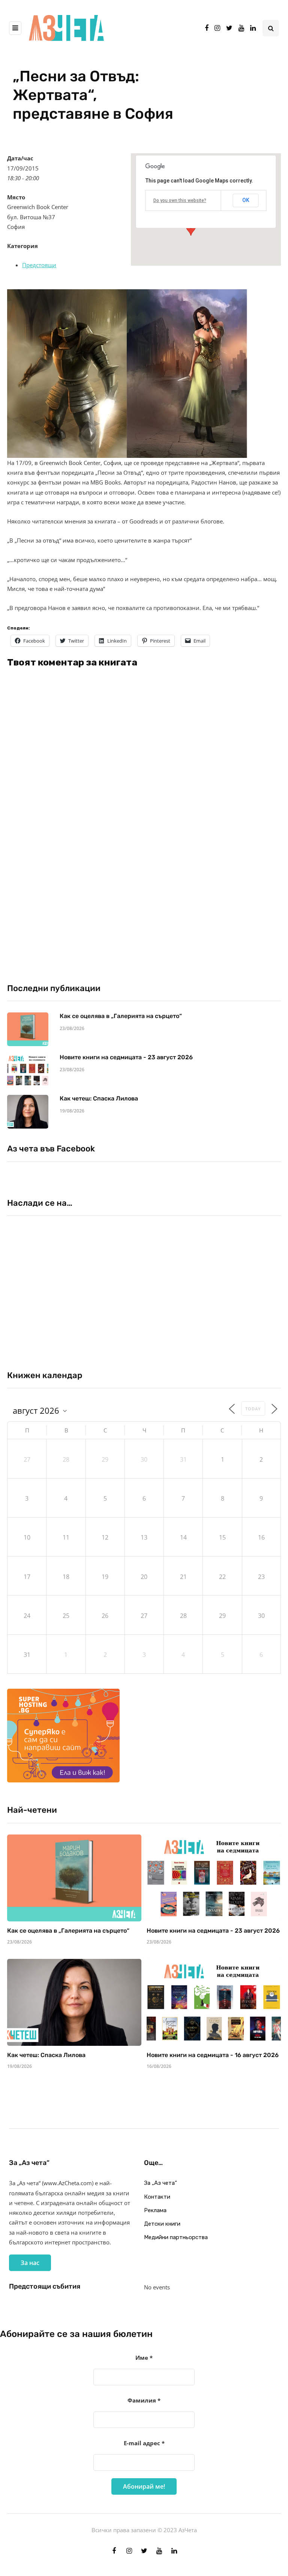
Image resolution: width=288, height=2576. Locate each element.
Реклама (155, 2210)
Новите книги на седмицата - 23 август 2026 (126, 1057)
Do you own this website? (180, 200)
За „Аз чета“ (160, 2183)
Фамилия (144, 2400)
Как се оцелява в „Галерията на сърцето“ (121, 1016)
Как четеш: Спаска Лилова (100, 1098)
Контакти (157, 2197)
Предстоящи (39, 265)
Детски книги (162, 2224)
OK (246, 200)
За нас (30, 2263)
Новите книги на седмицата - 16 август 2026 (213, 2055)
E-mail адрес (144, 2443)
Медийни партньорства (176, 2237)
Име (144, 2358)
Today (253, 1409)
